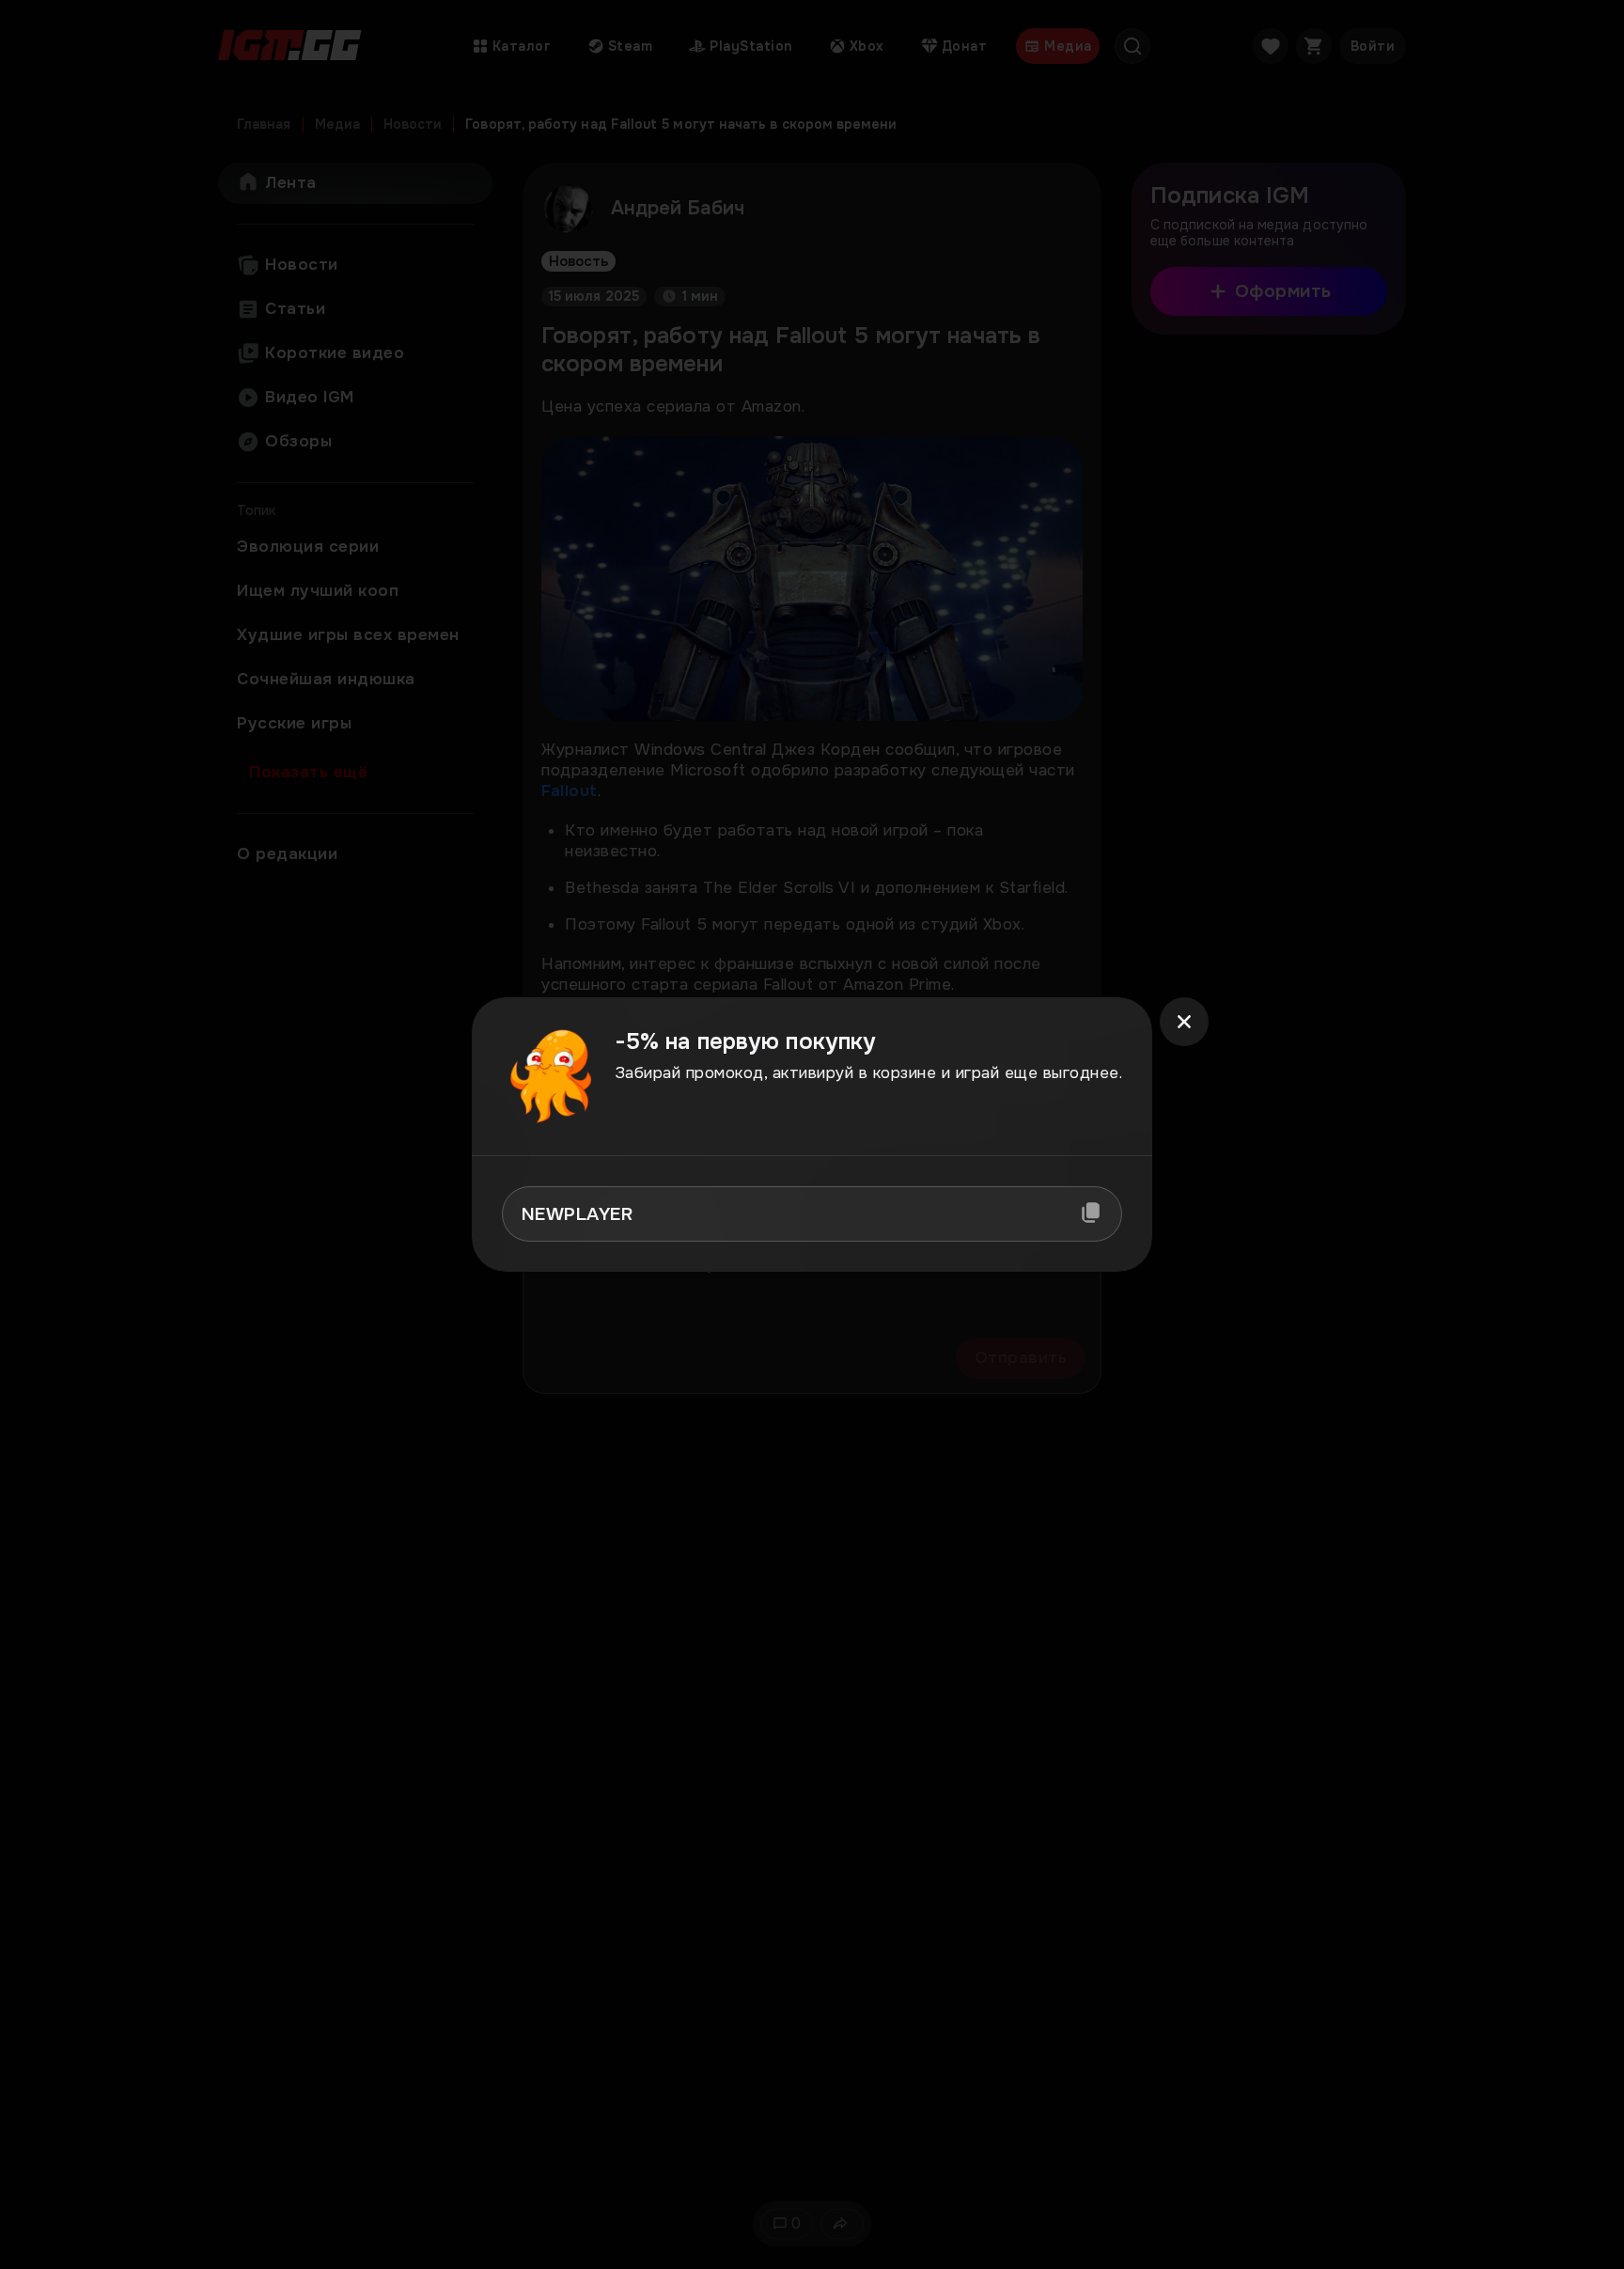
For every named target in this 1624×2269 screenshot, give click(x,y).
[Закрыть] (1184, 1022)
